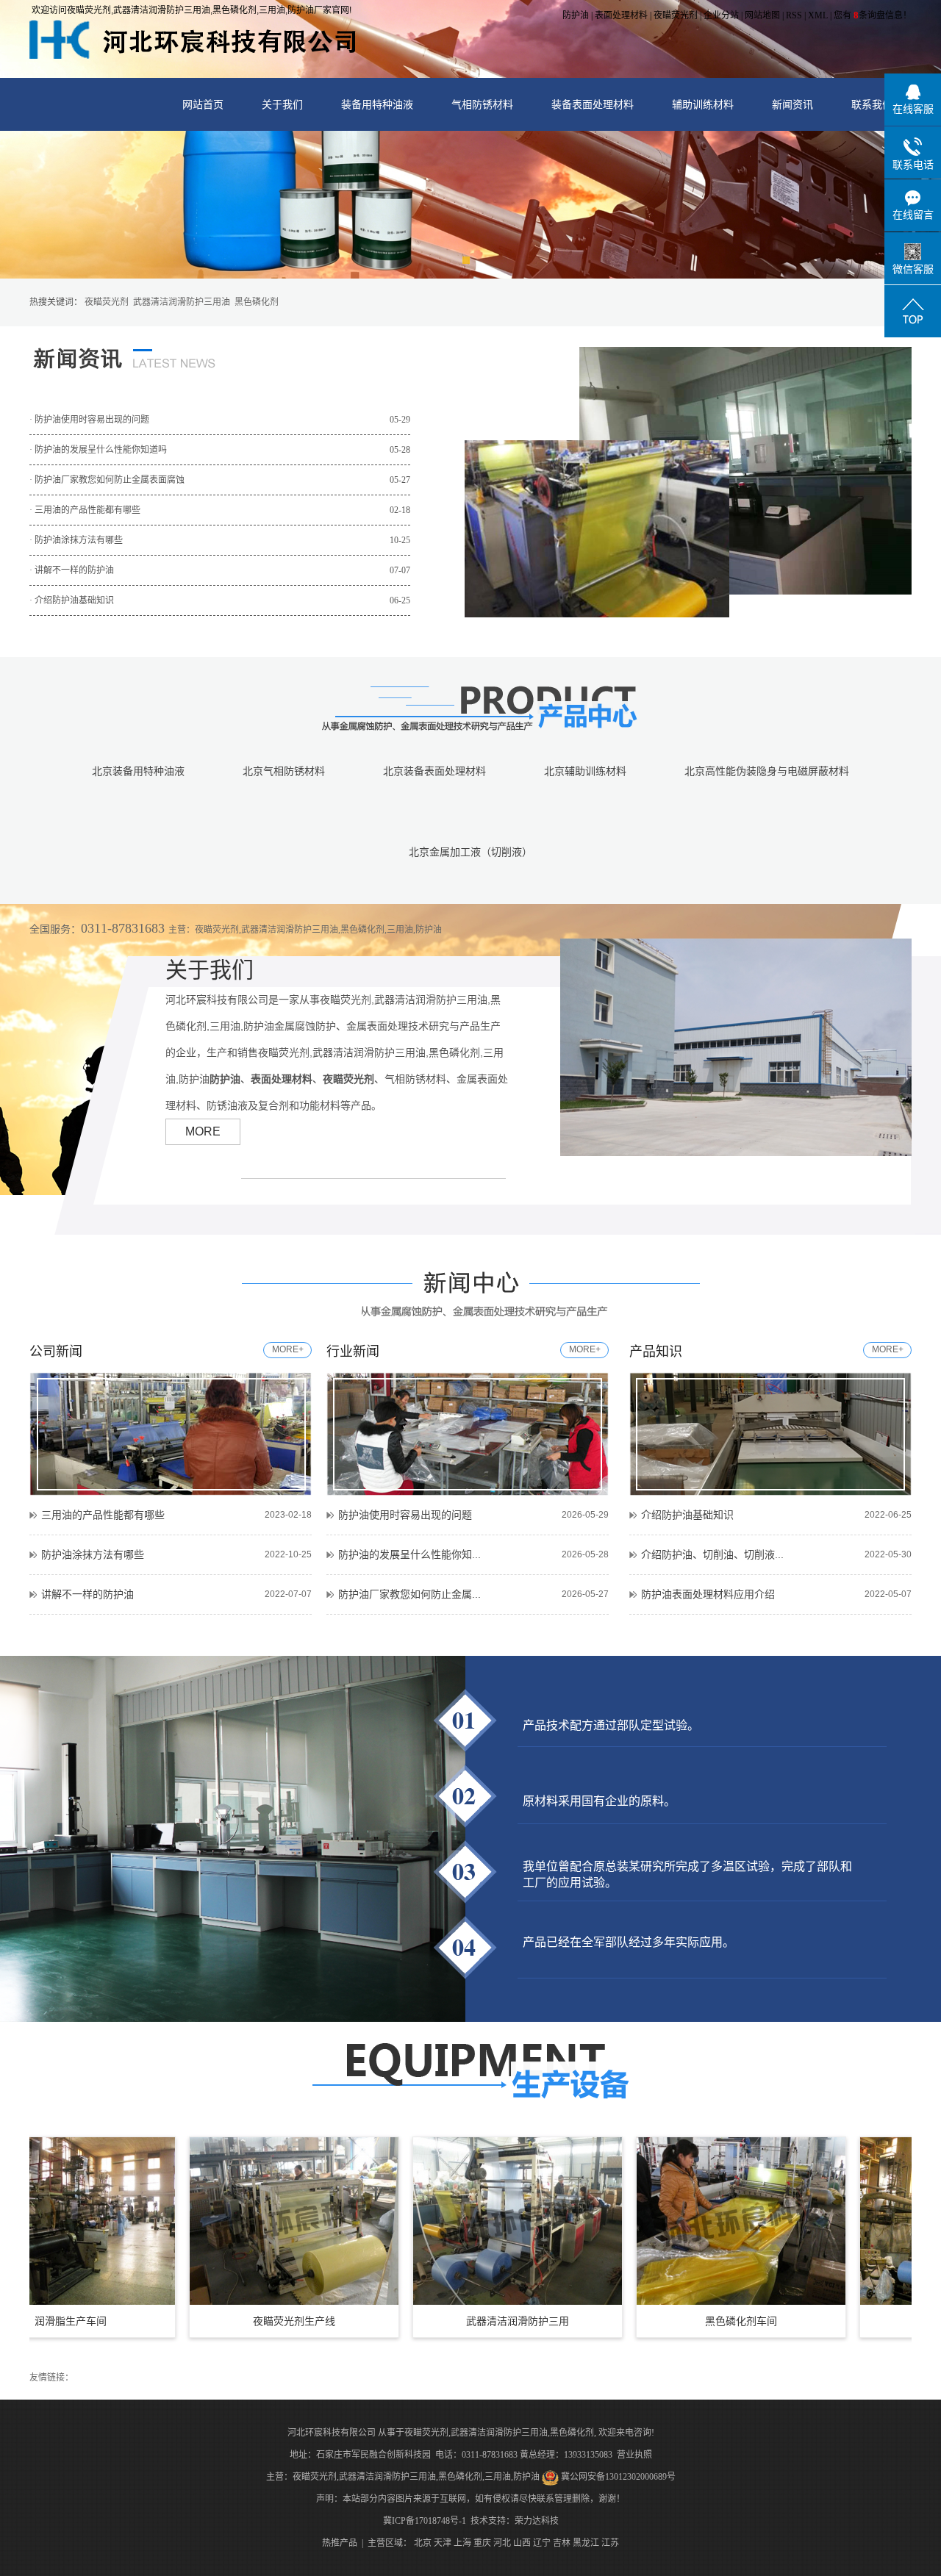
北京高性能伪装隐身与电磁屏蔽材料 (767, 771)
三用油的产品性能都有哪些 (103, 1515)
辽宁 (542, 2543)
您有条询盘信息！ (873, 15)
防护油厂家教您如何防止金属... (409, 1594)
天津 (443, 2543)
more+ (288, 1349)
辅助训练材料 (703, 104)
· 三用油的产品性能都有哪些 (220, 510)
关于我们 (282, 104)
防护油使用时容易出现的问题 (405, 1515)
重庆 (482, 2543)
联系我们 (872, 104)
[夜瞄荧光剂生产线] (232, 2221)
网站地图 (762, 15)
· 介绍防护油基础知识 (220, 600)
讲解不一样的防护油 (87, 1594)
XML (818, 15)
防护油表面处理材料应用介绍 (708, 1594)
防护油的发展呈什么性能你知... (409, 1554)
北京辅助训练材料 (585, 771)
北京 (423, 2543)
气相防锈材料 (482, 104)
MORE (203, 1131)
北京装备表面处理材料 (434, 771)
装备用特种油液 (377, 104)
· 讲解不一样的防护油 (220, 570)
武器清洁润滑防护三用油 (182, 302)
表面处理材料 (621, 15)
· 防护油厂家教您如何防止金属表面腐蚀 (220, 480)
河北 (502, 2543)
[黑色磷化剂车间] (679, 2221)
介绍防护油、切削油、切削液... (712, 1554)
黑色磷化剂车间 (679, 2321)
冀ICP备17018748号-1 (425, 2521)
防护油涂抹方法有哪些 (93, 1554)
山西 (522, 2543)
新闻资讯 (792, 104)
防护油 (576, 15)
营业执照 (634, 2455)
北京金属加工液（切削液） (470, 852)
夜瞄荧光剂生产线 (232, 2321)
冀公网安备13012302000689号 (618, 2477)
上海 (462, 2543)
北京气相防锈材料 (284, 771)
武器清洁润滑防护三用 (456, 2321)
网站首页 (203, 104)
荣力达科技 (537, 2521)
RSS (794, 15)
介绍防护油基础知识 (687, 1515)
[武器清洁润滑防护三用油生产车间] (456, 2221)
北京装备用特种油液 (138, 771)
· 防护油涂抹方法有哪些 (220, 540)
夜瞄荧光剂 (676, 15)
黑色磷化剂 (257, 302)
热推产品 (340, 2543)
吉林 (562, 2543)
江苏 (610, 2543)
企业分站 (721, 15)
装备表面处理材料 (593, 104)
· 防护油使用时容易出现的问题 (220, 420)
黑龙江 (586, 2543)
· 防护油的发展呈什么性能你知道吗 (220, 450)
